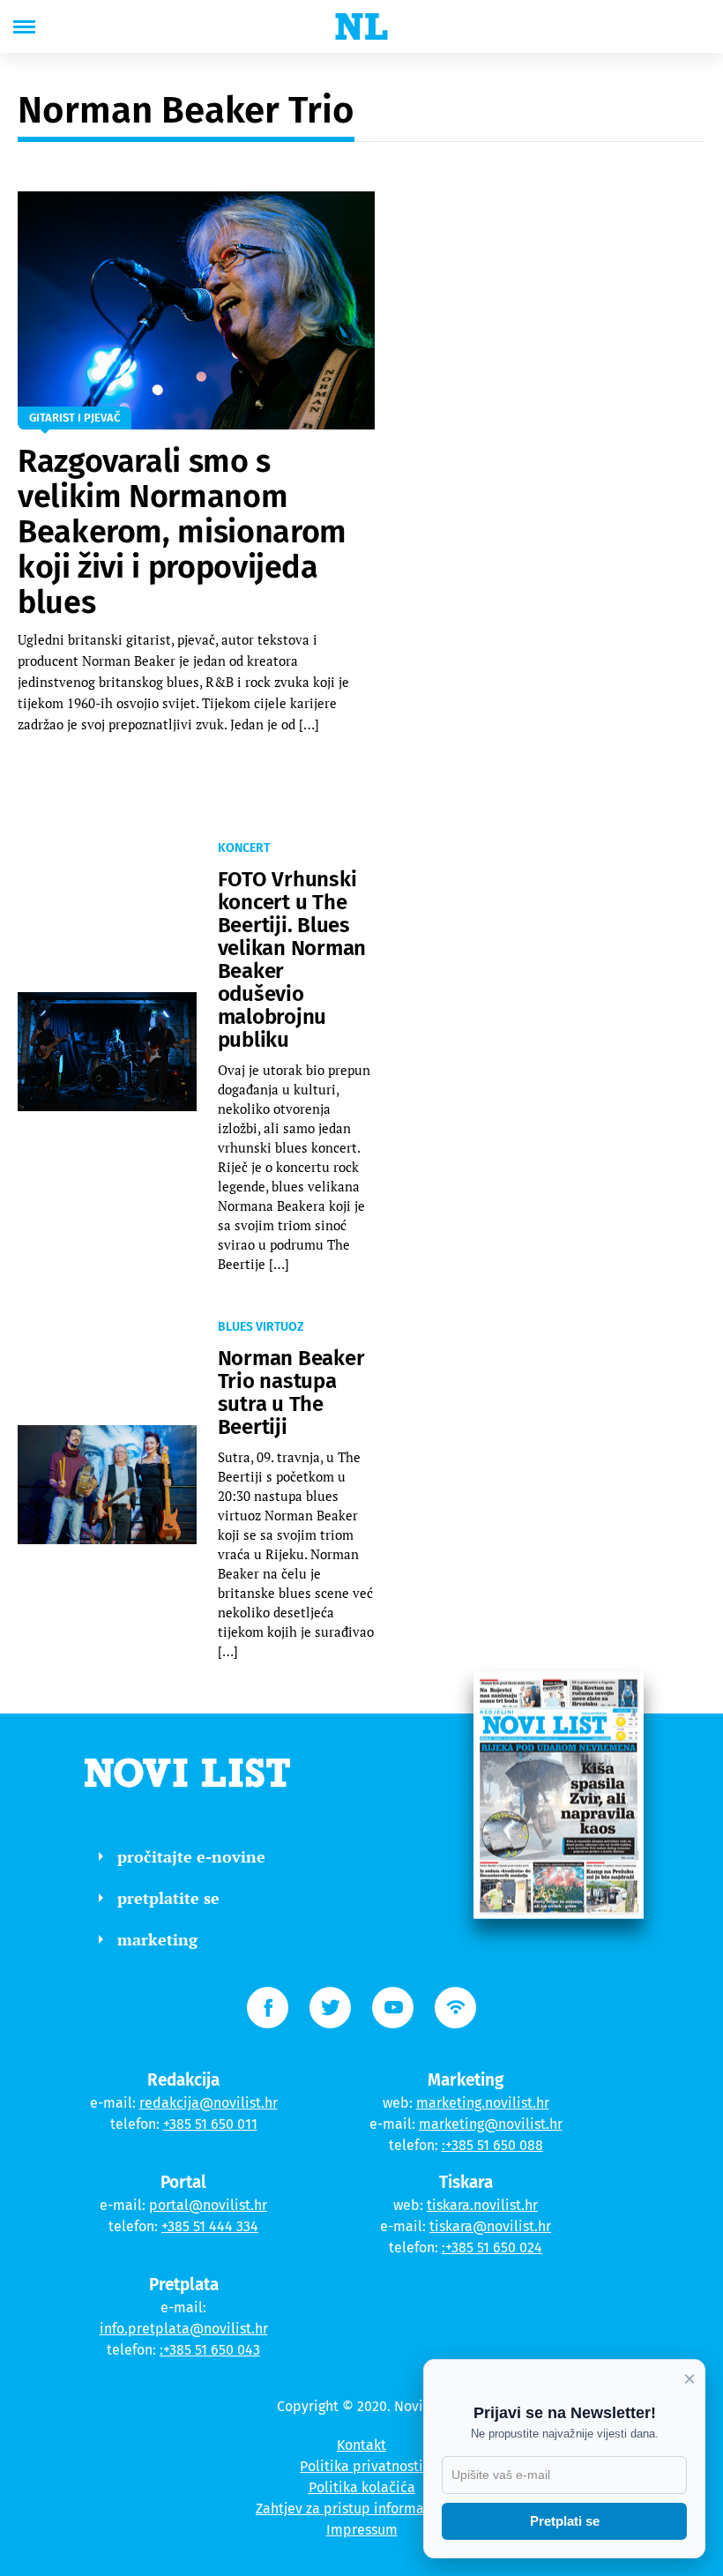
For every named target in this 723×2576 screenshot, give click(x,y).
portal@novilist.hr (208, 2205)
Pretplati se (565, 2521)
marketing (157, 1939)
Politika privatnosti (361, 2466)
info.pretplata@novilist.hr (184, 2329)
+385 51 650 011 (210, 2124)
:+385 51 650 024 (492, 2247)
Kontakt (361, 2445)
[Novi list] (361, 26)
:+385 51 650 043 (210, 2350)
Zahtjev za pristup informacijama (361, 2509)
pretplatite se (168, 1898)
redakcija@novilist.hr (209, 2103)
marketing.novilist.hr (483, 2103)
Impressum (362, 2530)
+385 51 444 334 (210, 2226)
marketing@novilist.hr (491, 2124)
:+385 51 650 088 (492, 2145)
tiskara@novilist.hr (490, 2226)
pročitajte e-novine (191, 1856)
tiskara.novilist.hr (482, 2205)
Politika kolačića (362, 2487)
